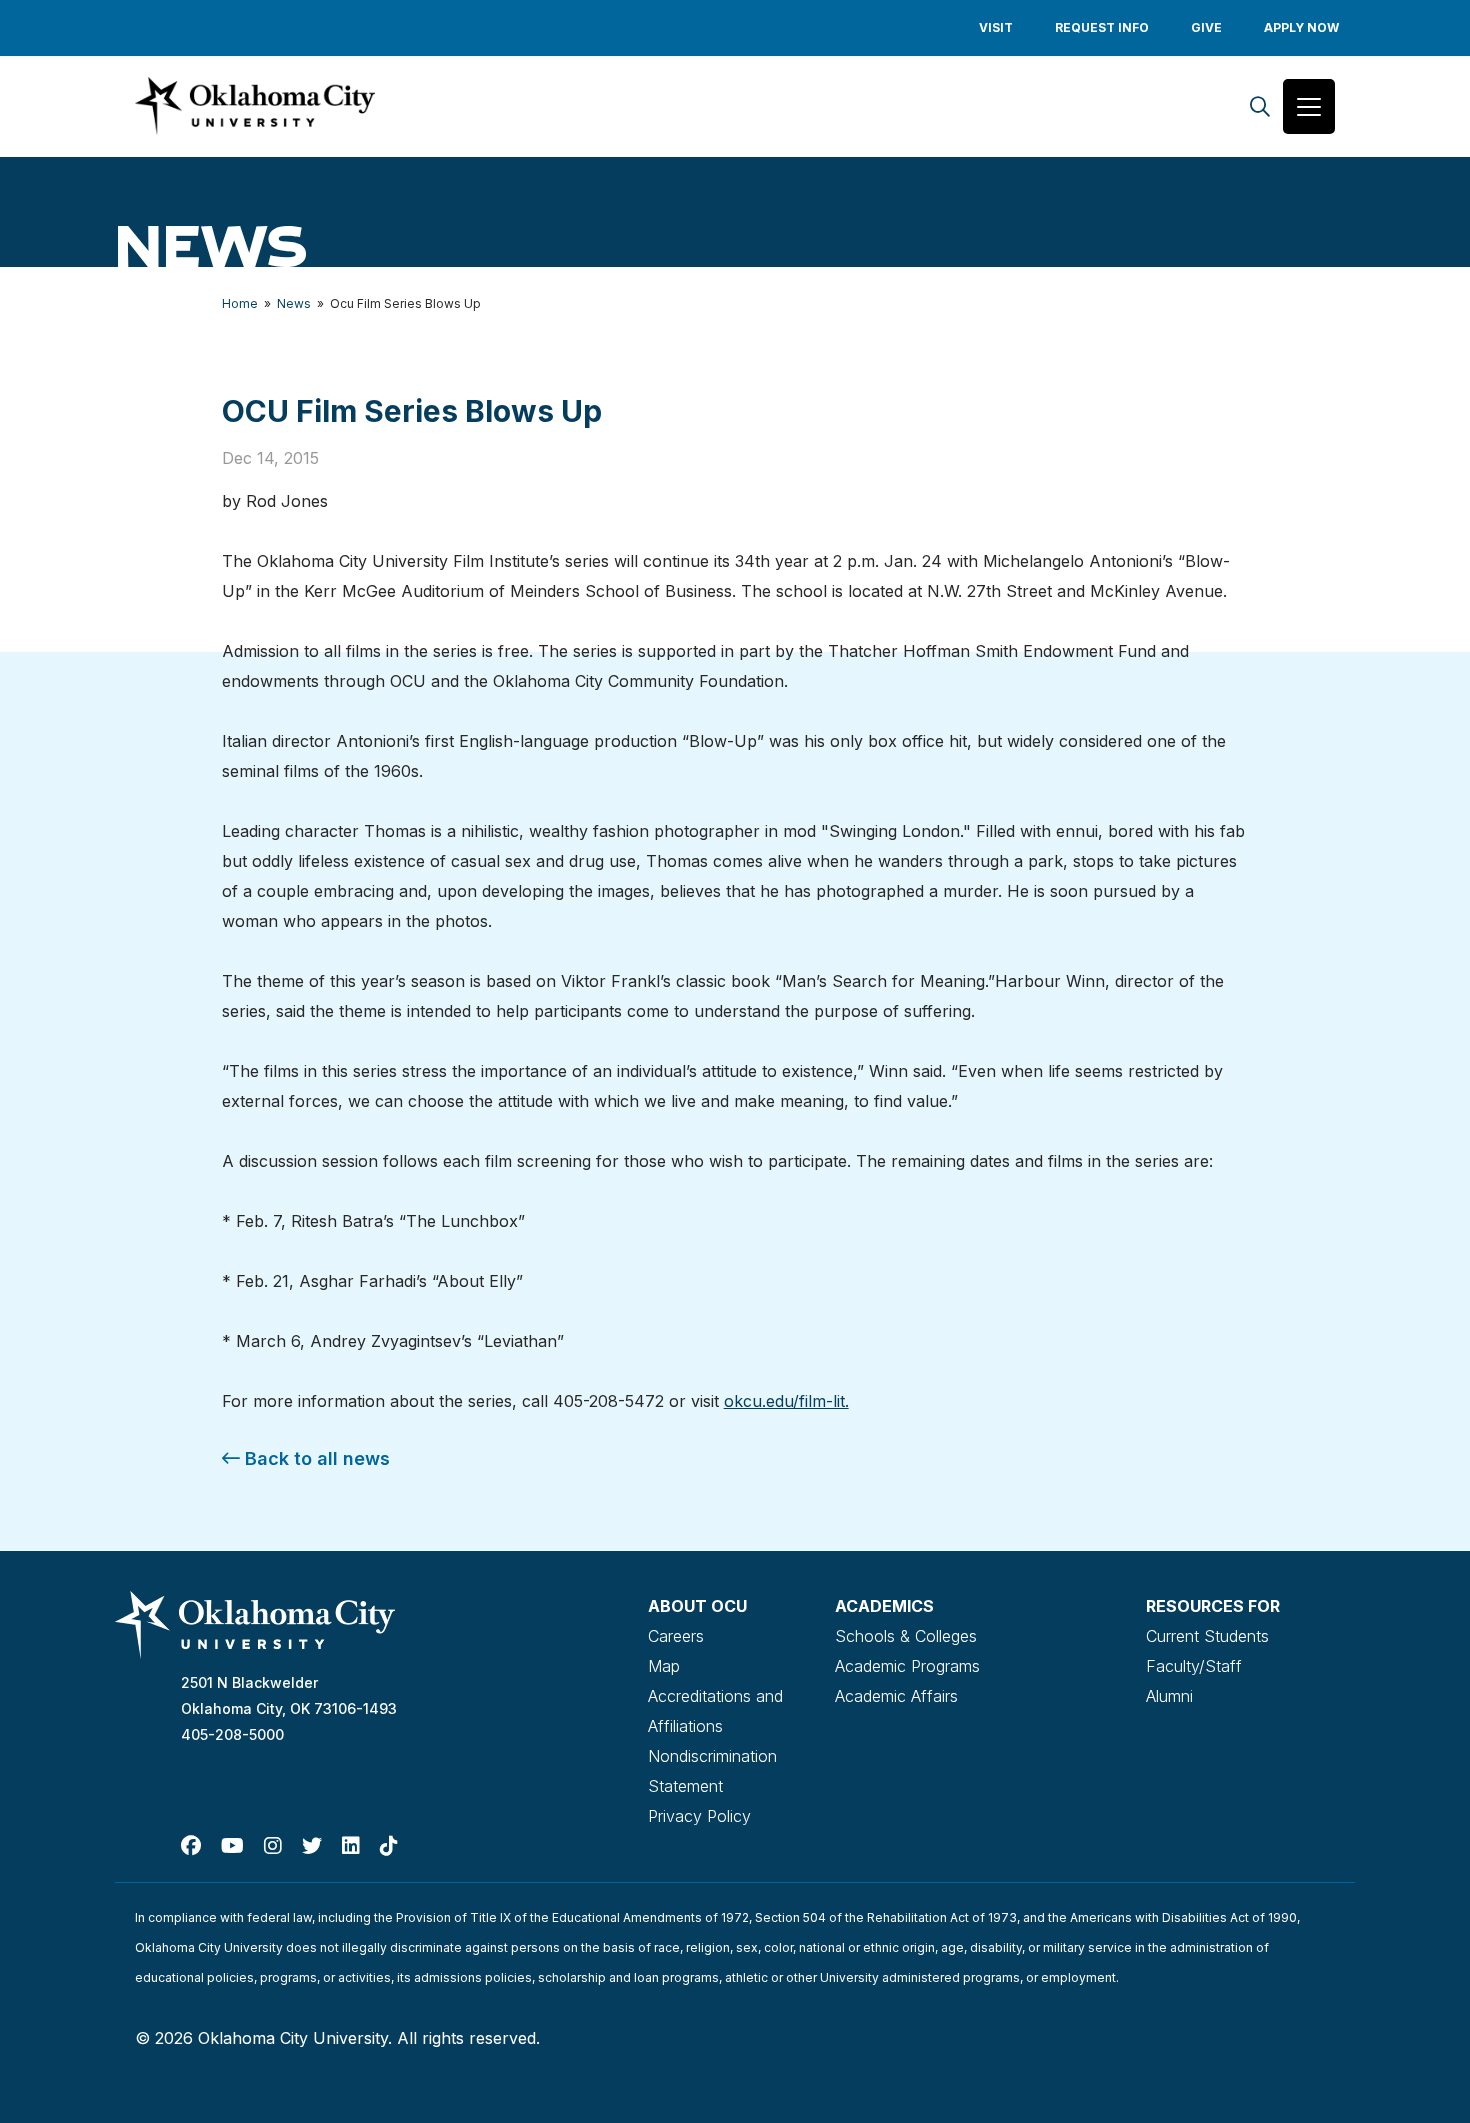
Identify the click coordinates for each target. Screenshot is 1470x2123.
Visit (996, 27)
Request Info (1102, 27)
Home (240, 303)
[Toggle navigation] (1309, 106)
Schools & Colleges (906, 1636)
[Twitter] (312, 1846)
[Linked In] (351, 1846)
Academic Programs (907, 1666)
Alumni (1169, 1696)
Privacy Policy (699, 1816)
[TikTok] (389, 1846)
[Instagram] (273, 1846)
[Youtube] (232, 1846)
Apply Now (1301, 27)
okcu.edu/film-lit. (786, 1401)
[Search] (1260, 106)
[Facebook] (191, 1846)
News (294, 303)
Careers (676, 1636)
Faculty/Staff (1194, 1666)
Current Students (1207, 1636)
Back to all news (315, 1458)
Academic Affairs (896, 1696)
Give (1206, 27)
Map (664, 1666)
